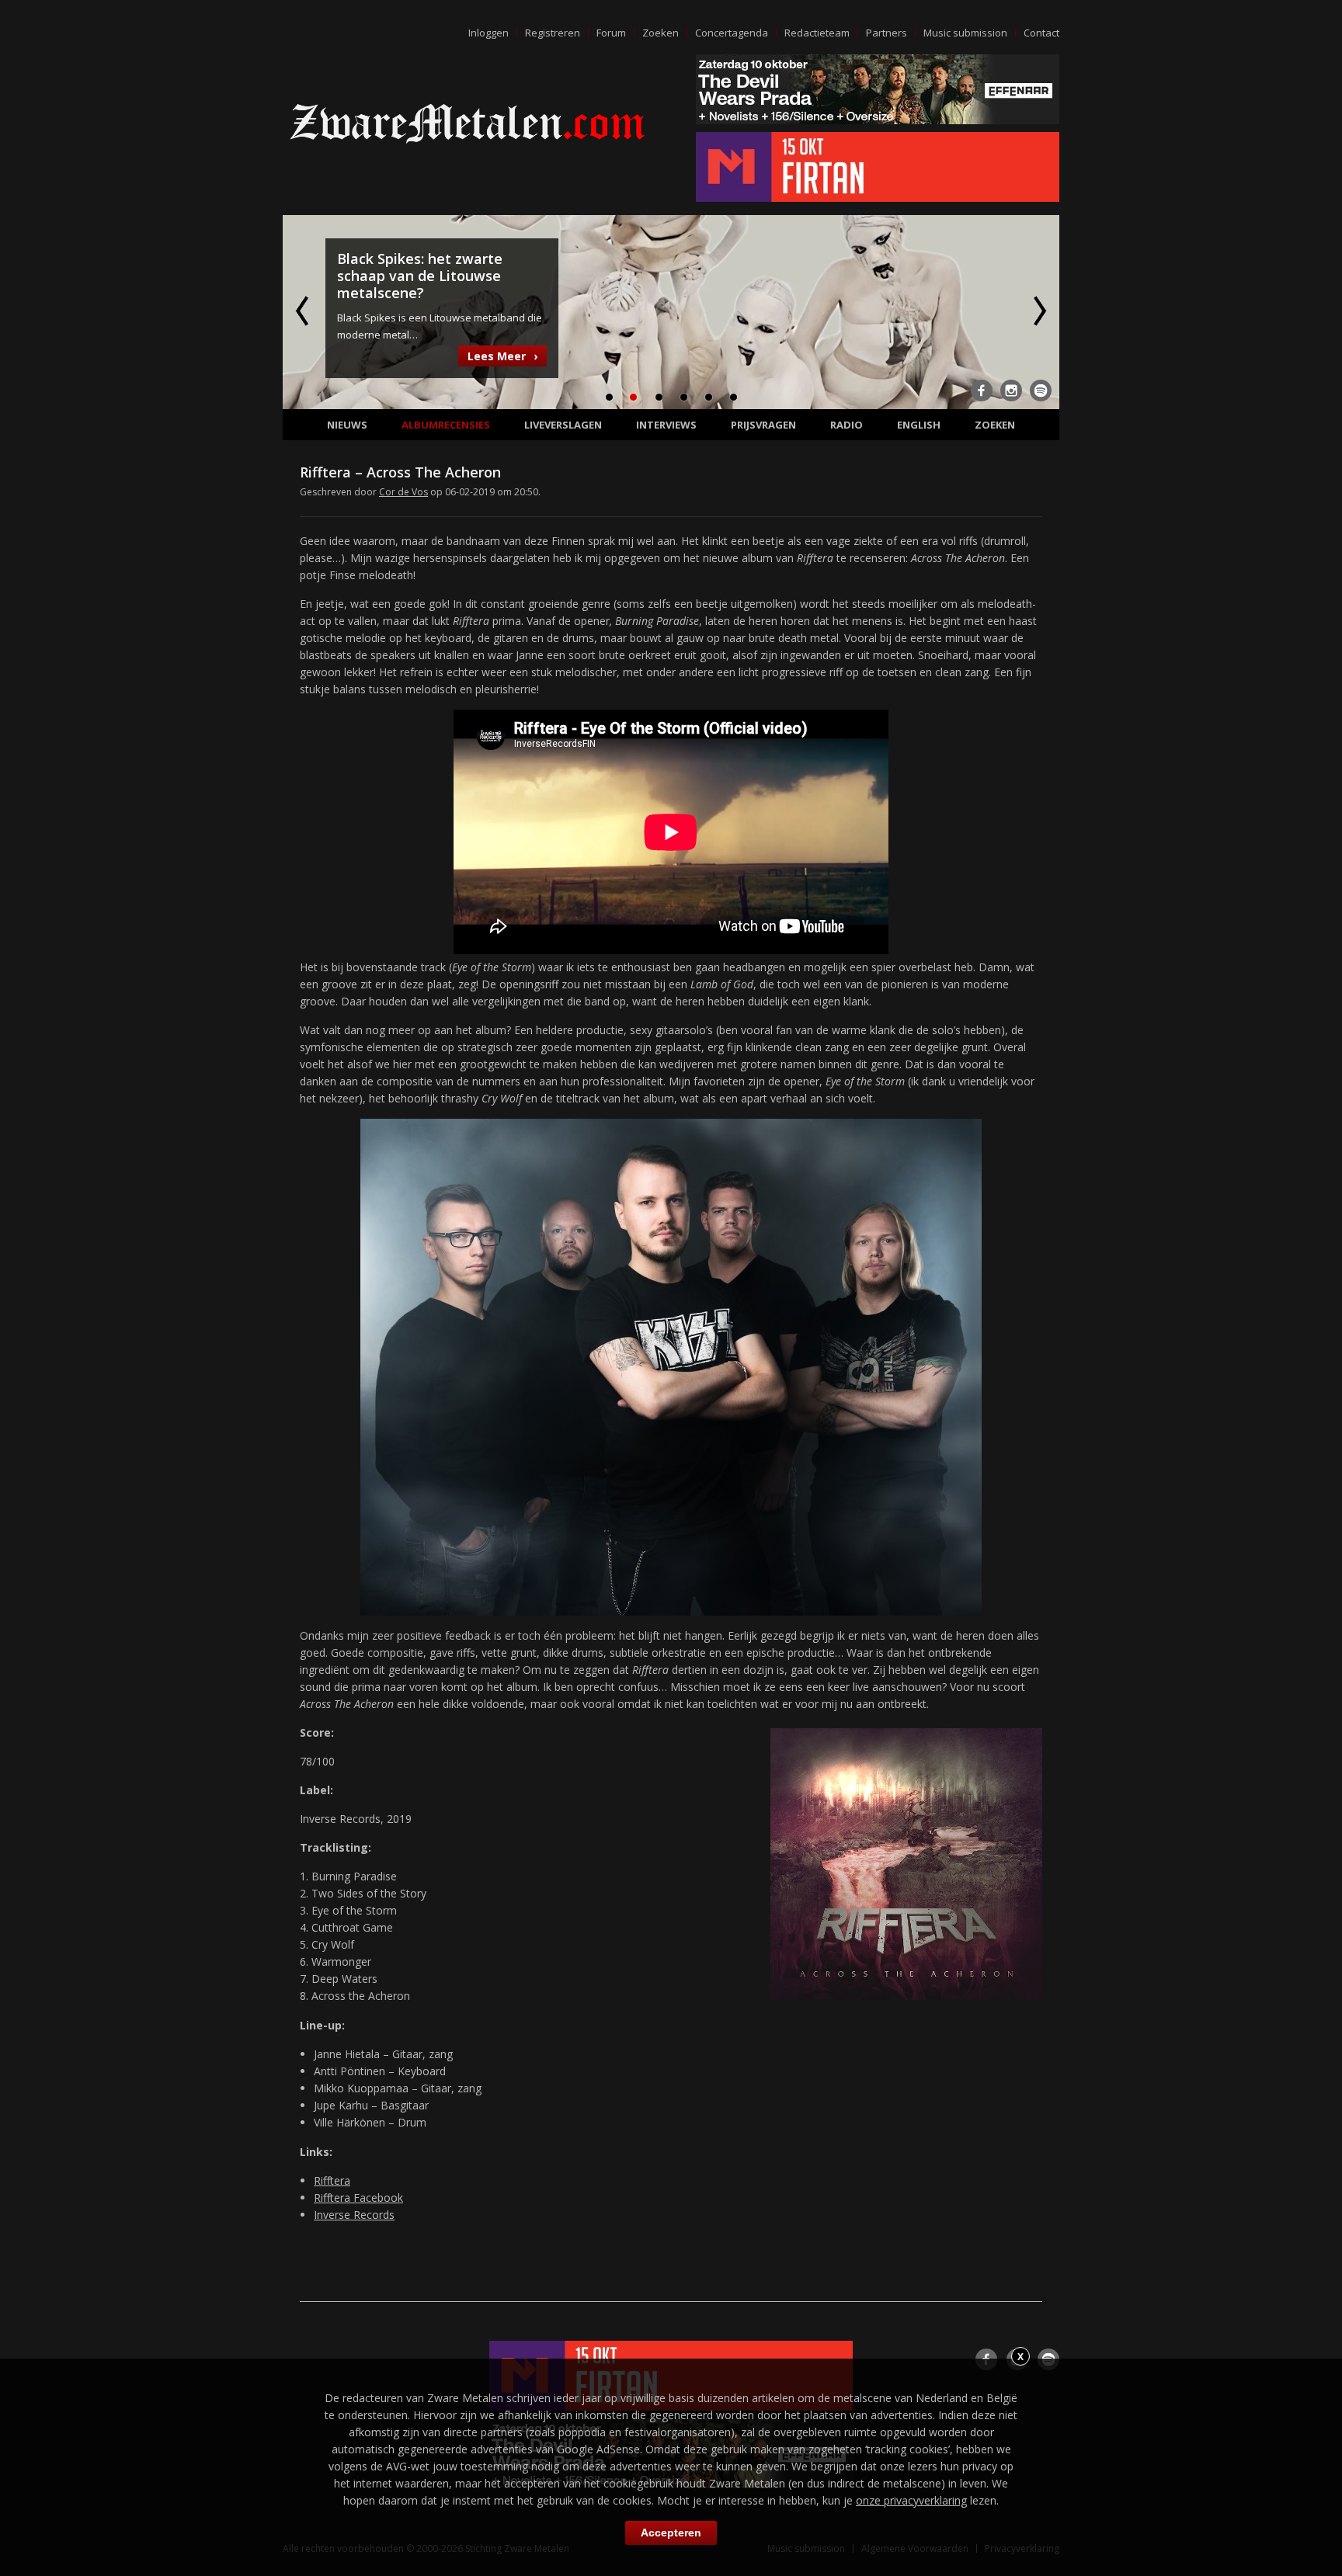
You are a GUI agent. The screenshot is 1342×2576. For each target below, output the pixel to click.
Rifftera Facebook (358, 2198)
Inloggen (488, 33)
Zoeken (661, 33)
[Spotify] (1041, 391)
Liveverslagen (563, 425)
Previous (304, 311)
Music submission (965, 33)
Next (1038, 311)
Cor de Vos (403, 492)
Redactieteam (817, 33)
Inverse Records (354, 2215)
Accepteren (671, 2533)
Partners (887, 33)
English (919, 425)
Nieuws (347, 425)
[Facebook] (982, 391)
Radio (847, 425)
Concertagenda (732, 33)
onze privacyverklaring (911, 2500)
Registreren (553, 33)
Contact (1041, 33)
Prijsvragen (763, 425)
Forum (611, 33)
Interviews (666, 425)
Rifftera (332, 2180)
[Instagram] (1011, 391)
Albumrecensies (446, 425)
